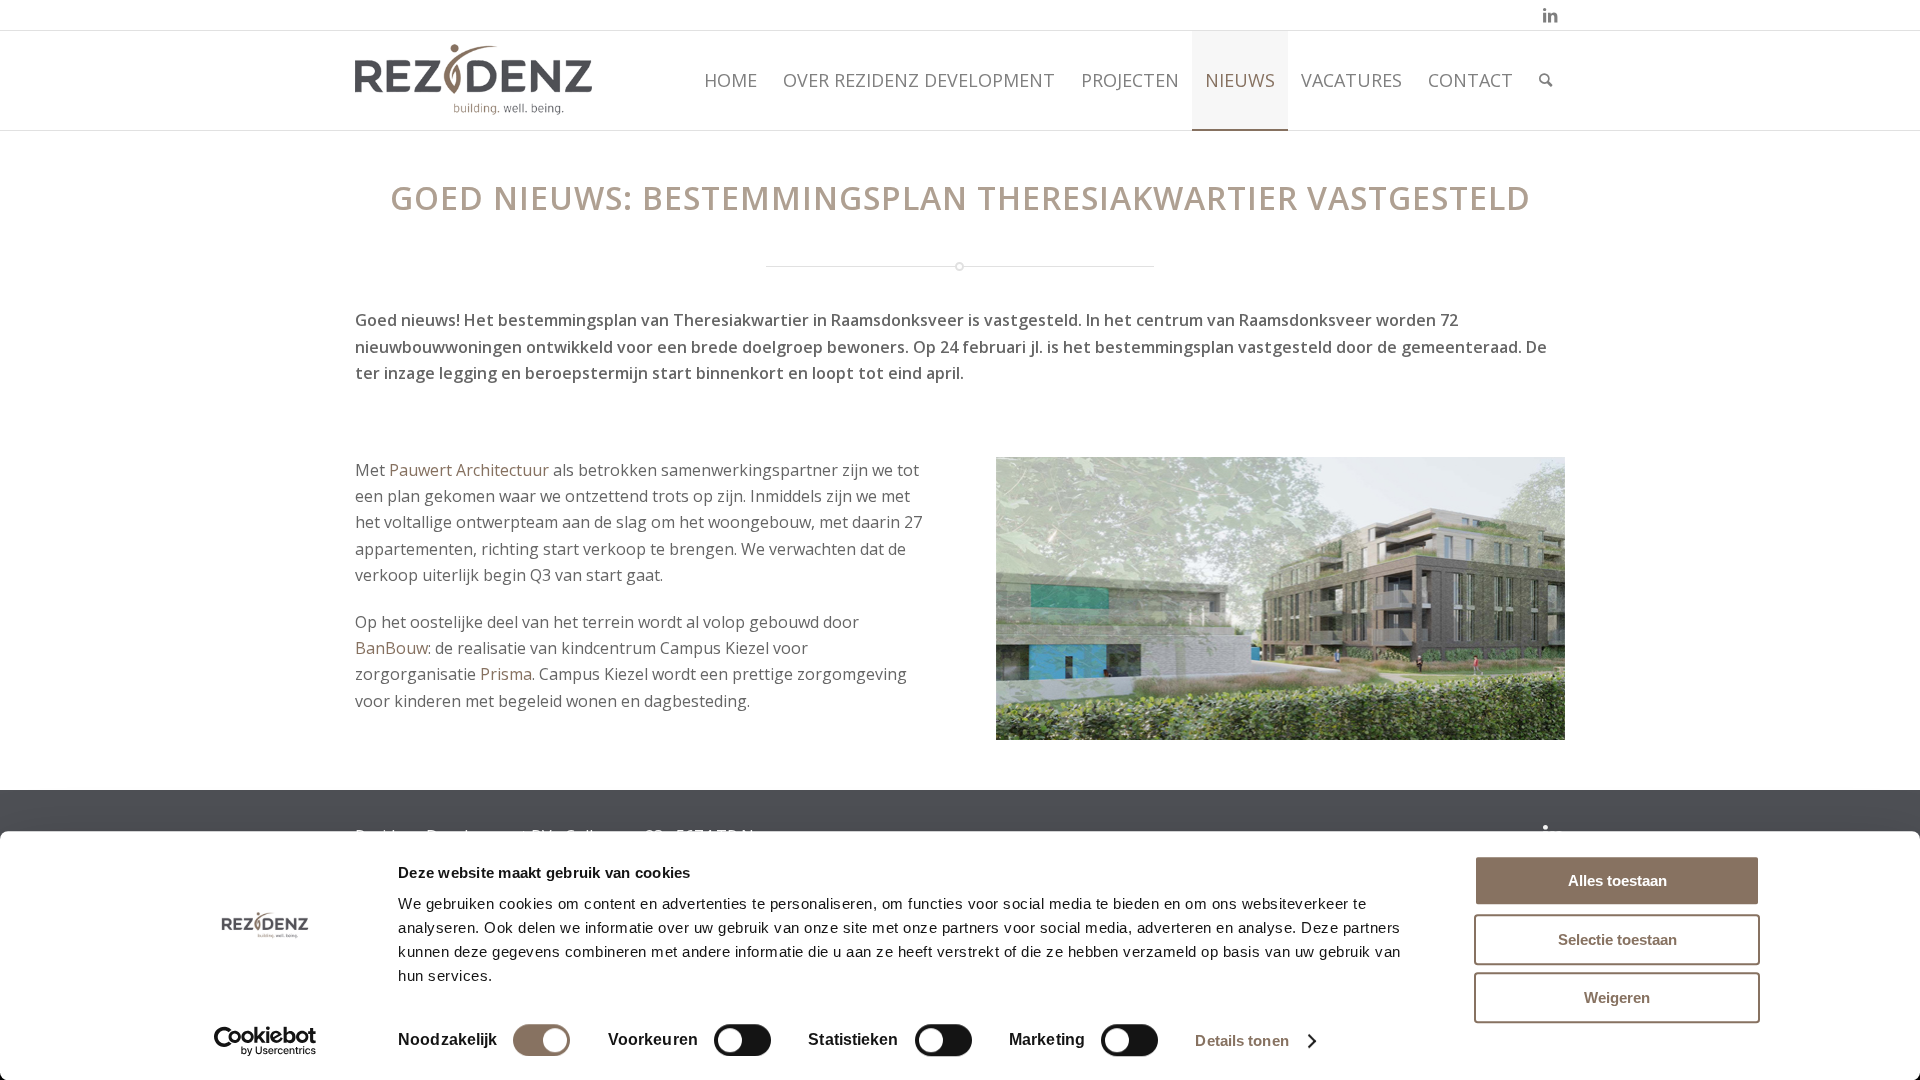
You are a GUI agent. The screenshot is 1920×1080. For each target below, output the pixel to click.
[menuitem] (730, 80)
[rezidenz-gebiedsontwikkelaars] (473, 80)
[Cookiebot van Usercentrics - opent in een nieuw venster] (265, 1041)
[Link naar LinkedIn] (1550, 15)
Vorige (1041, 598)
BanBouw (391, 648)
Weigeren (1617, 997)
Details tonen (1241, 1040)
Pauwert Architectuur (469, 470)
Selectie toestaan (1617, 939)
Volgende (1520, 598)
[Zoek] (1545, 80)
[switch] (742, 1040)
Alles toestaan (1617, 880)
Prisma (506, 674)
